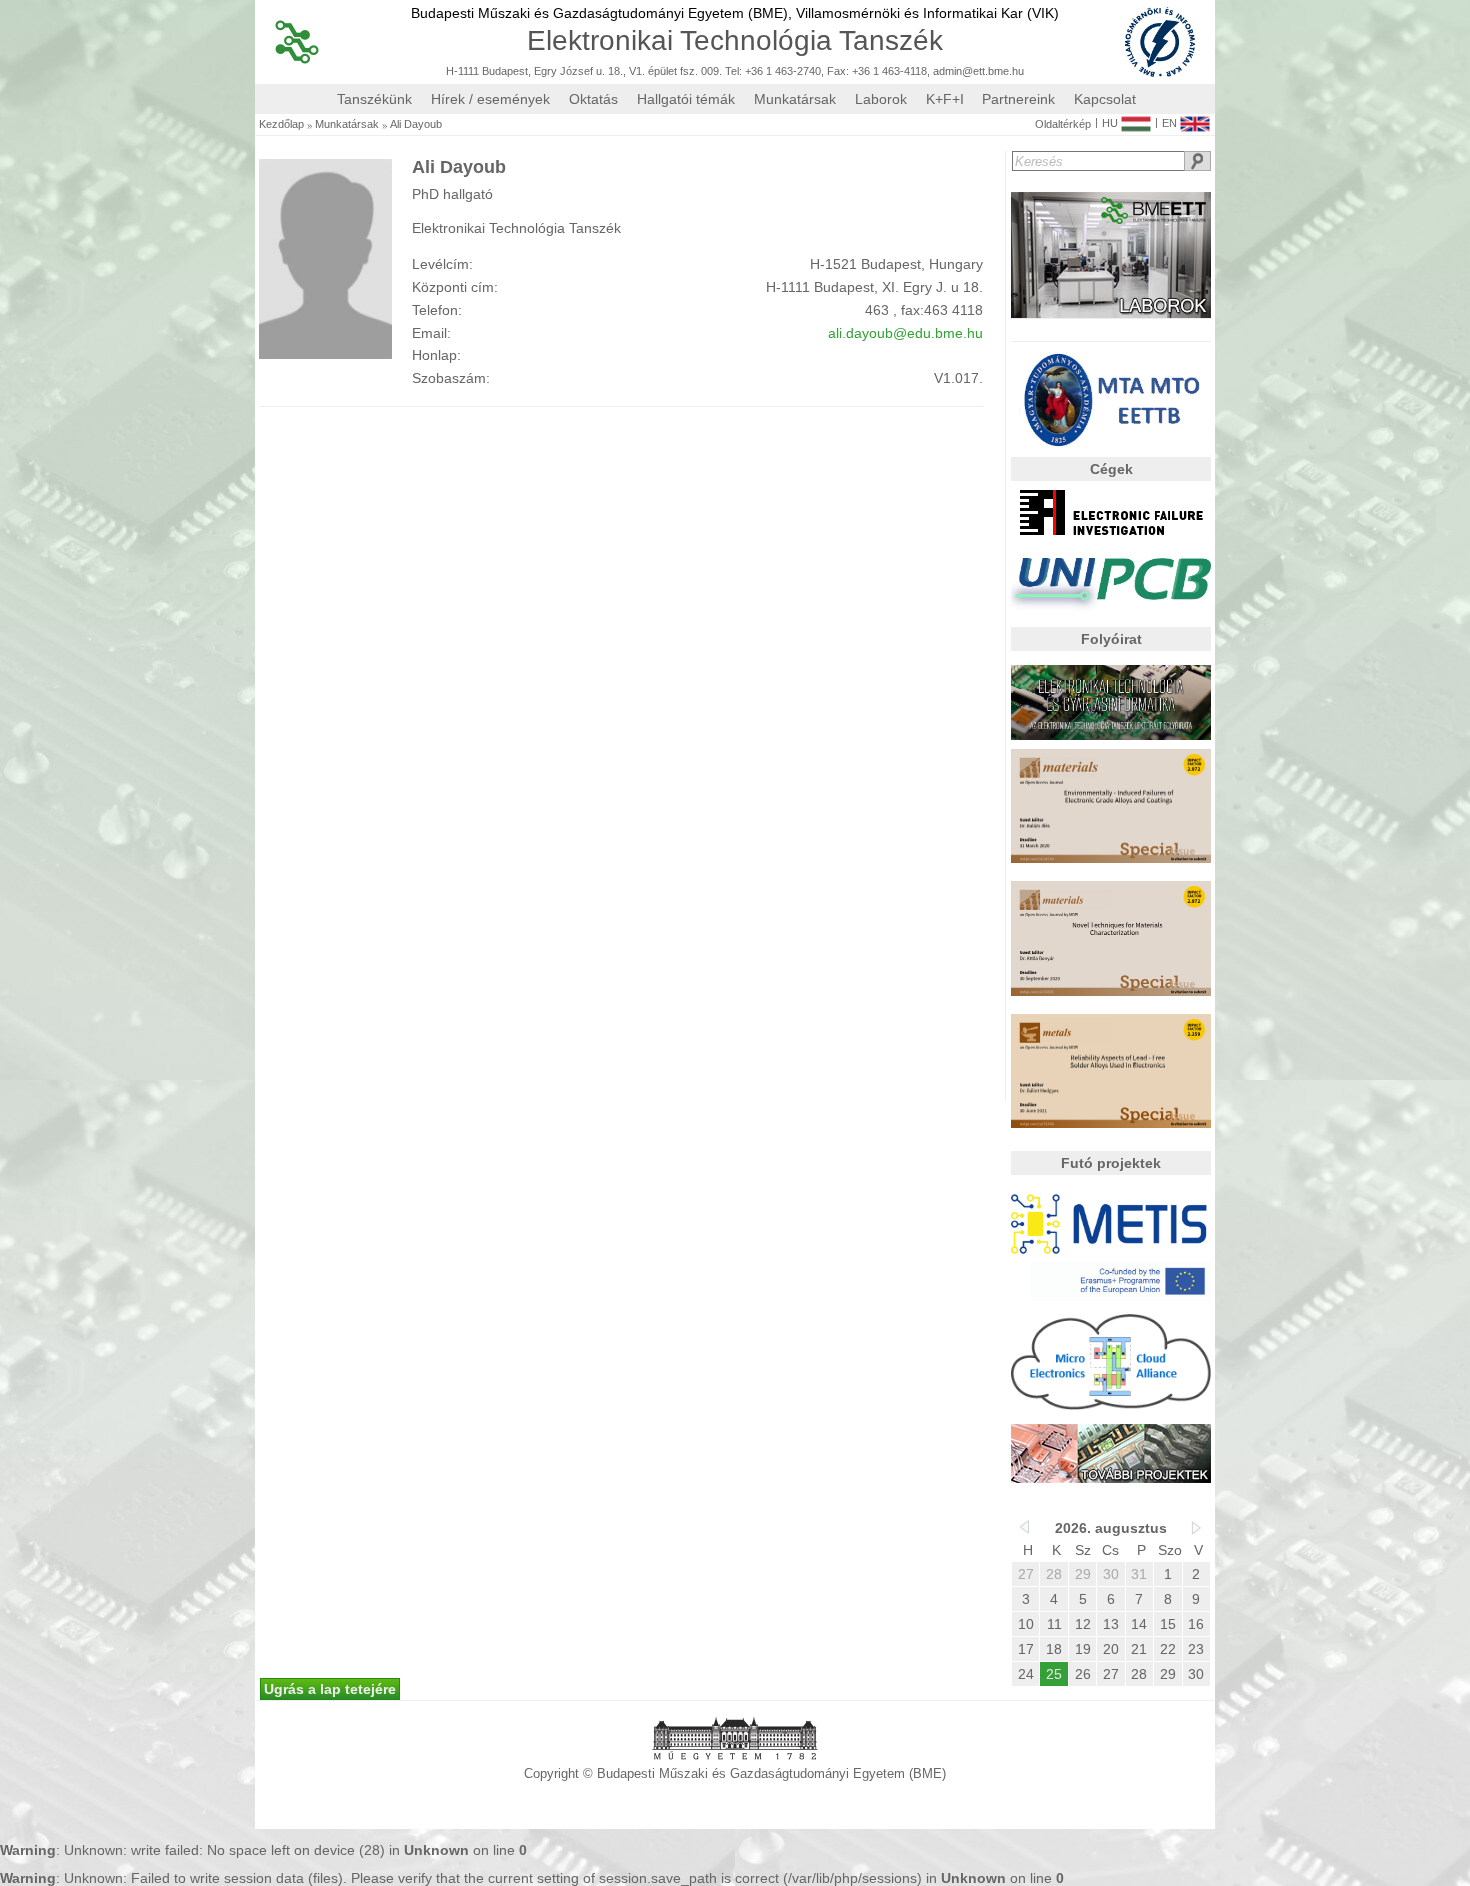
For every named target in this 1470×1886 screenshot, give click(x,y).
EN (1169, 123)
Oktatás (593, 99)
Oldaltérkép (1063, 124)
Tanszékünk (374, 99)
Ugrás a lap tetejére (330, 1689)
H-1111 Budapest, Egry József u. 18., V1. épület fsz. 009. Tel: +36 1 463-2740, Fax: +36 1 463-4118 (686, 71)
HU (1110, 123)
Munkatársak (795, 99)
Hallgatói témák (686, 99)
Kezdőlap (281, 124)
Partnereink (1018, 99)
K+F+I (945, 99)
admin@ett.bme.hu (978, 71)
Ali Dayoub (416, 124)
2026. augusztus (1111, 1528)
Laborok (881, 99)
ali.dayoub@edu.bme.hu (905, 333)
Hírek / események (490, 99)
